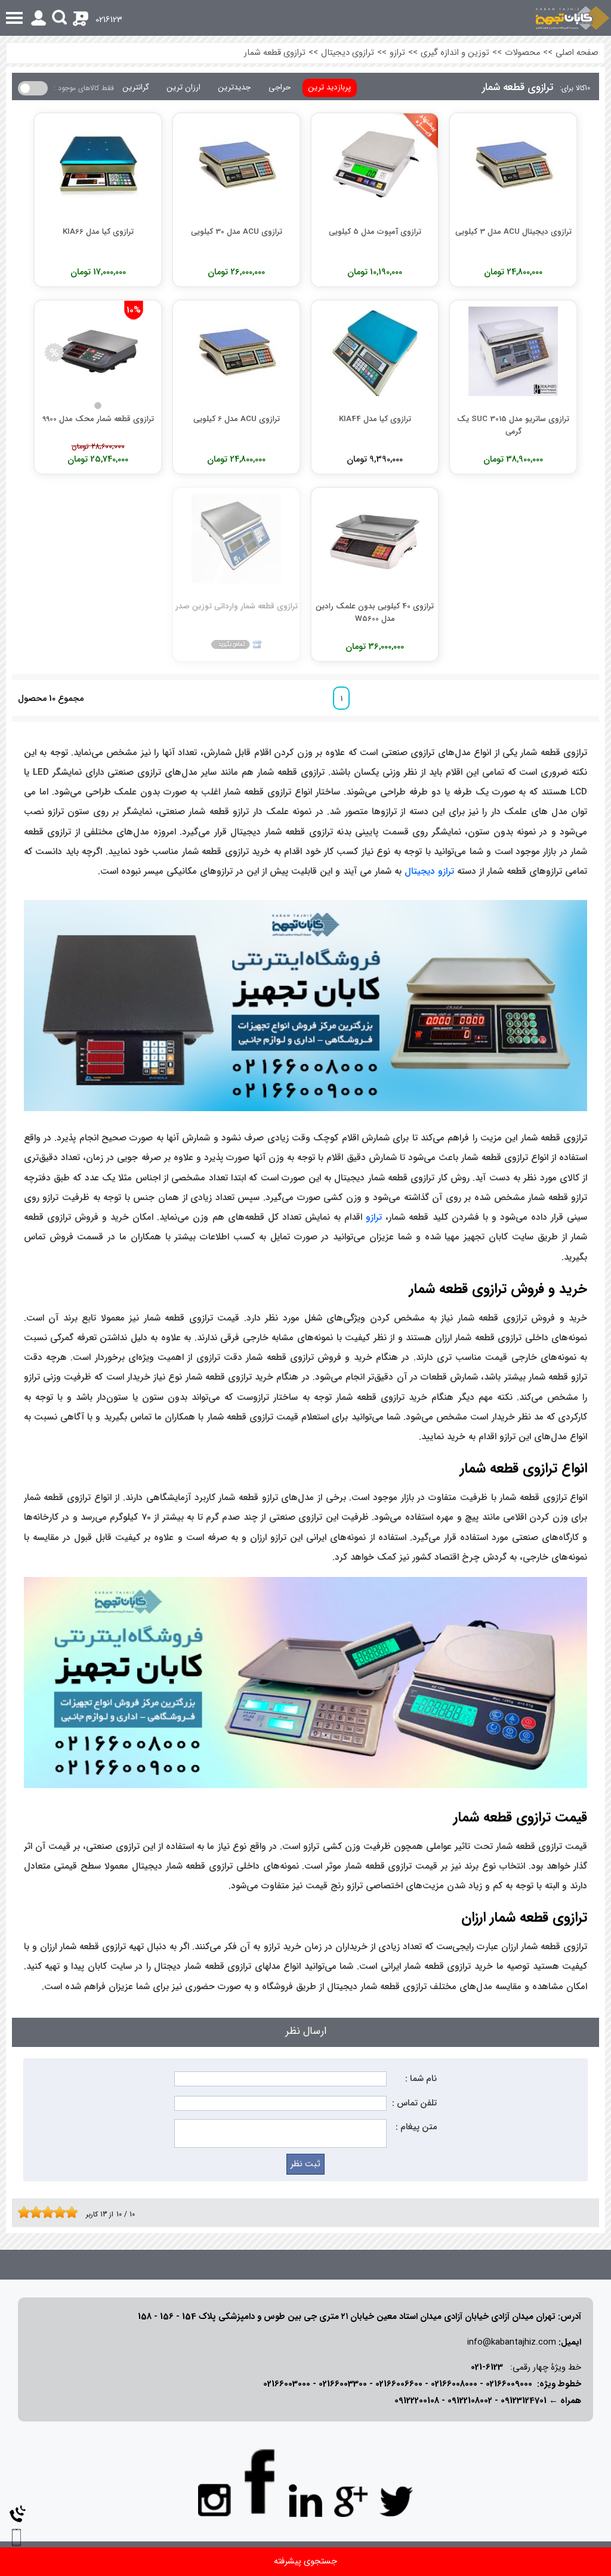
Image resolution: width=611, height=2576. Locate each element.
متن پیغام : (416, 2127)
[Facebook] (260, 2481)
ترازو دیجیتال (429, 871)
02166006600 (399, 2384)
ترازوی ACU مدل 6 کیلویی (237, 419)
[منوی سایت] (305, 18)
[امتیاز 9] (69, 2212)
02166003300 (343, 2384)
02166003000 (287, 2384)
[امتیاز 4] (39, 2212)
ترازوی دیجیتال (348, 53)
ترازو (397, 53)
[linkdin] (305, 2501)
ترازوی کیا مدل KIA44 (375, 419)
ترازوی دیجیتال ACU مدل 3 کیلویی (513, 232)
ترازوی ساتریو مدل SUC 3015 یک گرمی (513, 425)
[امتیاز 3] (33, 2212)
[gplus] (351, 2501)
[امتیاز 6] (51, 2212)
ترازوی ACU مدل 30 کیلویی (237, 232)
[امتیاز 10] (75, 2212)
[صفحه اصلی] (573, 18)
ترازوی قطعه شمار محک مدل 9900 (98, 419)
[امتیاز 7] (57, 2212)
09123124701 (524, 2401)
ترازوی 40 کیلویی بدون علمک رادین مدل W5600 (375, 612)
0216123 (109, 20)
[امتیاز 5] (45, 2212)
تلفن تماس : (414, 2103)
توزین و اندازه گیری (455, 53)
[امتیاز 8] (63, 2212)
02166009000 (509, 2384)
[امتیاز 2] (27, 2212)
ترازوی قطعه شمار (275, 53)
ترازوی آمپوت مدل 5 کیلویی (375, 232)
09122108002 (470, 2401)
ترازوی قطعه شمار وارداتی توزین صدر (237, 606)
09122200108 (417, 2401)
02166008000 (454, 2384)
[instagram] (215, 2499)
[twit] (396, 2501)
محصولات (522, 53)
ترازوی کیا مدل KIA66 (98, 232)
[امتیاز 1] (21, 2212)
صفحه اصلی (577, 53)
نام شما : (421, 2079)
